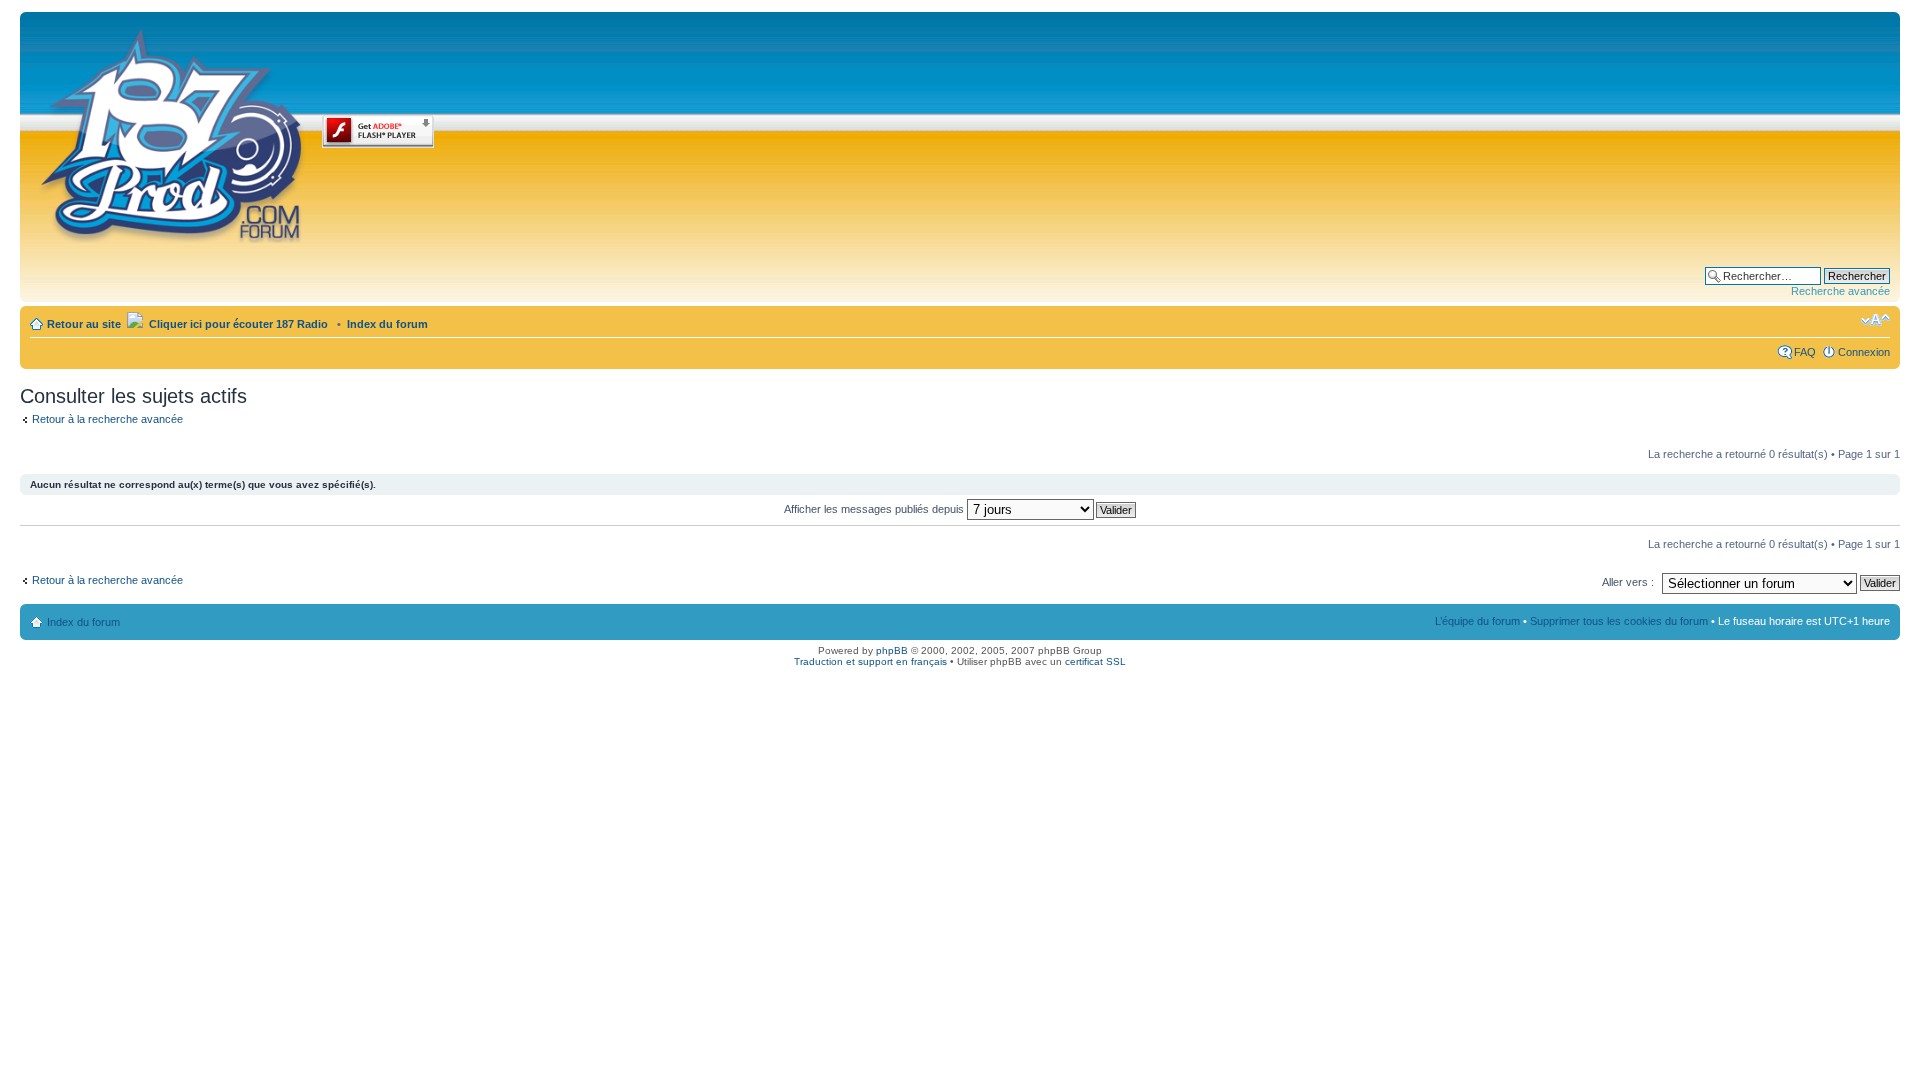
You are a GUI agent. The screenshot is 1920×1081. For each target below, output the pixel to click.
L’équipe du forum (1477, 621)
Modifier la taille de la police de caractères (1875, 320)
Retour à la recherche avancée (107, 419)
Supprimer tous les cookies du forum (1619, 621)
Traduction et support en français (870, 661)
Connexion (1864, 352)
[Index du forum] (173, 132)
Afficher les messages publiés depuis (875, 509)
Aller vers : (1628, 582)
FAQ (1805, 352)
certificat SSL (1095, 661)
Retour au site (84, 324)
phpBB (892, 650)
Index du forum (387, 324)
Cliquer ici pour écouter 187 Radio (237, 324)
